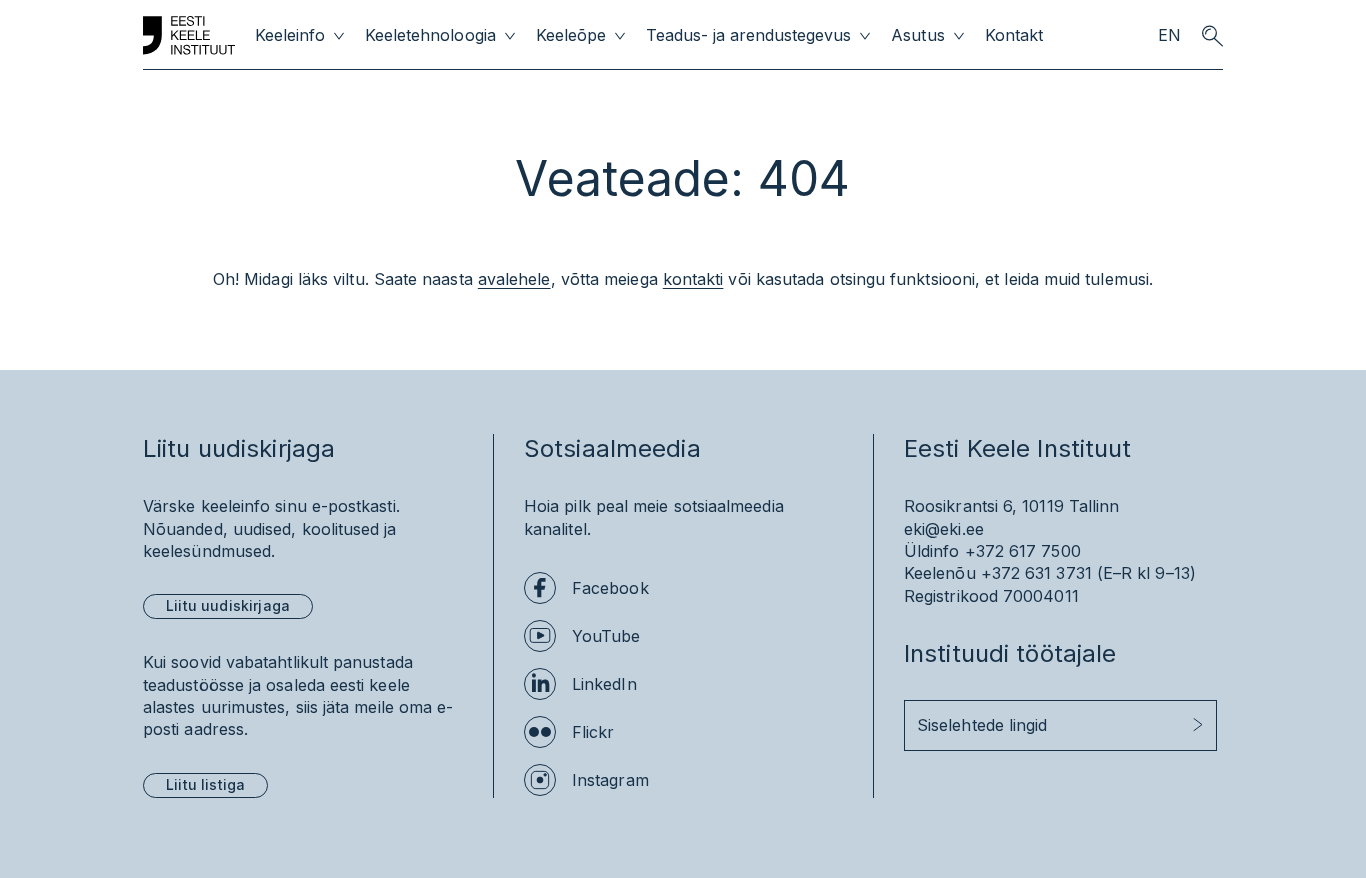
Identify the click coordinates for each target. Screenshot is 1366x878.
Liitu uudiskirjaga (228, 605)
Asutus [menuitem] (917, 35)
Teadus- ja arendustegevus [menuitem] (749, 35)
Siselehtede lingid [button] (982, 725)
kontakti (693, 279)
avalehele (514, 279)
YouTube (606, 636)
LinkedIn (604, 684)
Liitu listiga (205, 784)
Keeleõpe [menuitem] (571, 35)
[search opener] (1212, 36)
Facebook (610, 588)
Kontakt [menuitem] (1014, 35)
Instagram (610, 780)
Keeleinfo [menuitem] (290, 35)
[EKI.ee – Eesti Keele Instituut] (189, 36)
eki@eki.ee (944, 529)
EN (1169, 35)
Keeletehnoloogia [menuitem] (430, 35)
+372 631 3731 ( (1042, 573)
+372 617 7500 (1023, 551)
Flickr (593, 732)
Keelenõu (940, 573)
